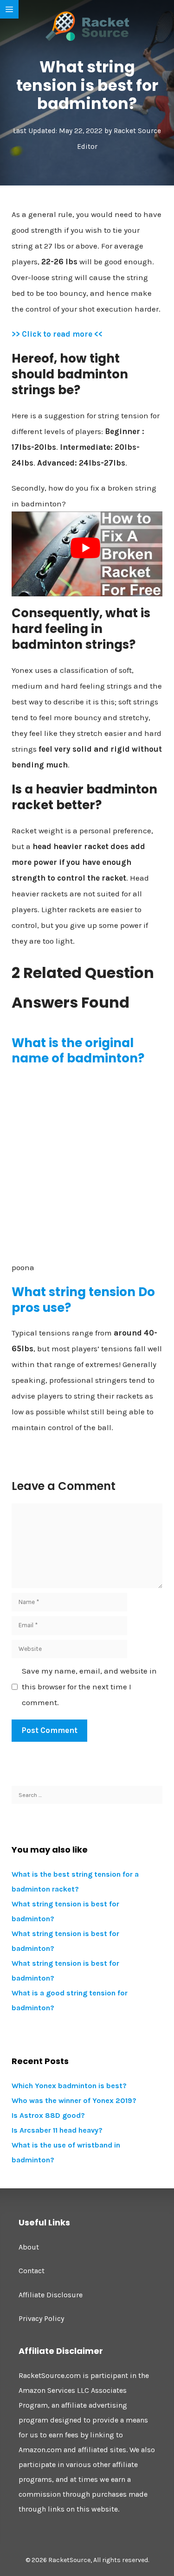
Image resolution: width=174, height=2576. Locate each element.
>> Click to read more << (57, 334)
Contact (32, 2271)
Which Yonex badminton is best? (69, 2086)
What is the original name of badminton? (78, 1051)
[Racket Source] (87, 26)
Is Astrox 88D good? (48, 2115)
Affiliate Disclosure (51, 2295)
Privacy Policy (41, 2318)
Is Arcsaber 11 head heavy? (57, 2130)
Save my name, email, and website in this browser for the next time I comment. (89, 1687)
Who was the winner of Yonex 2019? (74, 2100)
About (29, 2247)
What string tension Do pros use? (83, 1300)
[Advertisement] (87, 1163)
